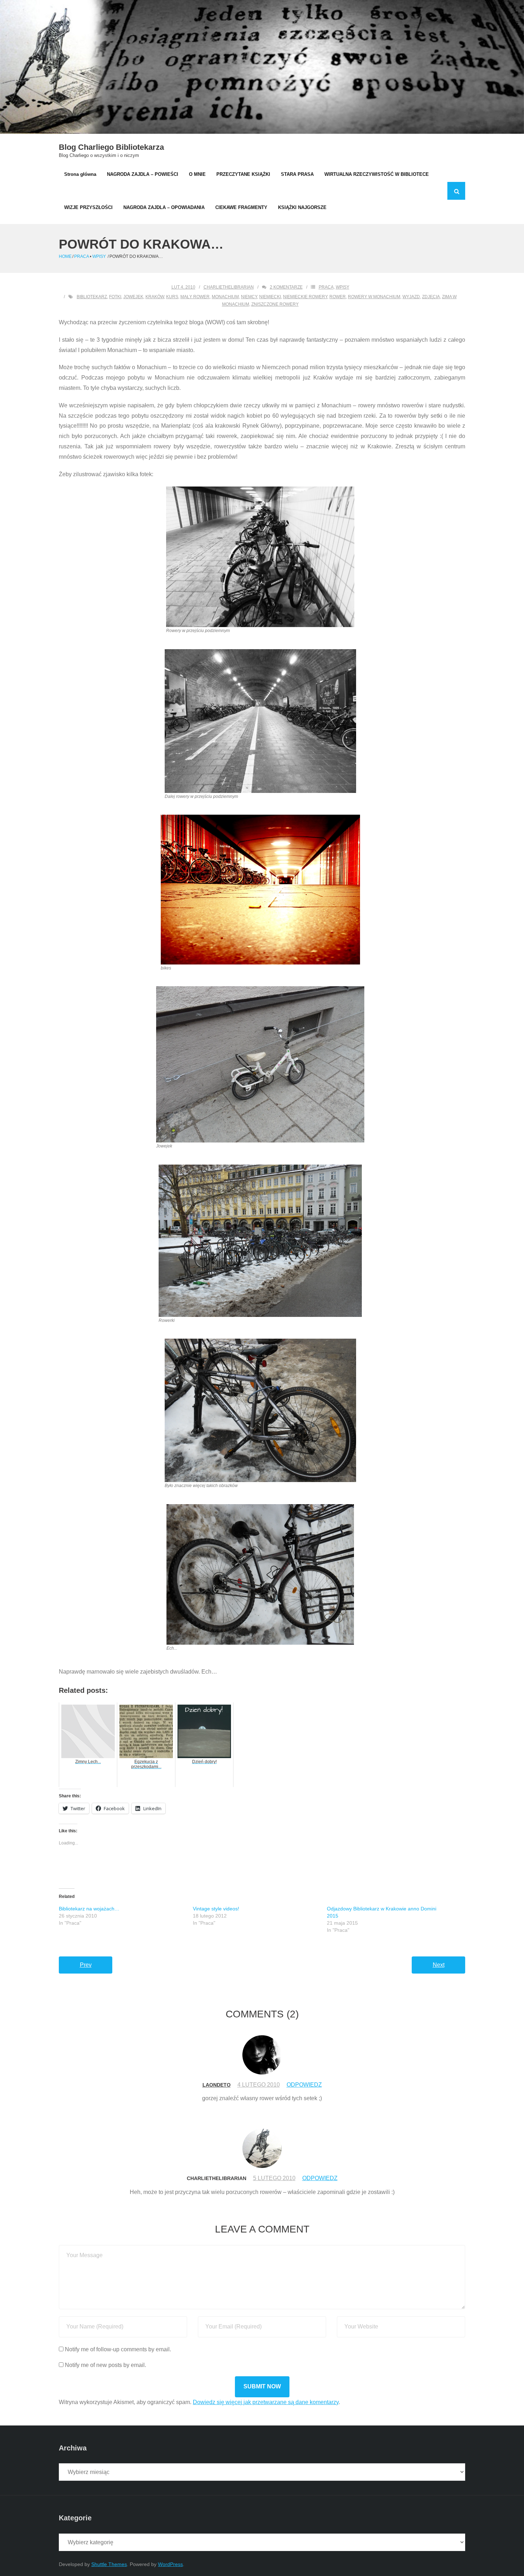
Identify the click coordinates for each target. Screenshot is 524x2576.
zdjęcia (431, 297)
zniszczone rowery (275, 304)
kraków (155, 297)
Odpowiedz (304, 2085)
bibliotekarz (92, 297)
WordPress (170, 2564)
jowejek (133, 297)
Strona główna (80, 174)
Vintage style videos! (216, 1909)
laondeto (217, 2085)
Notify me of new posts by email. (106, 2365)
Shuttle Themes (109, 2564)
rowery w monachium (374, 297)
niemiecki (270, 297)
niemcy (249, 297)
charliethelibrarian (229, 287)
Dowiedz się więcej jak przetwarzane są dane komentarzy (266, 2402)
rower (338, 297)
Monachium (225, 297)
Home (65, 256)
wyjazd (411, 297)
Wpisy (99, 256)
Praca (81, 256)
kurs (172, 297)
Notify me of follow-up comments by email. (118, 2349)
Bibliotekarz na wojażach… (89, 1909)
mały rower (195, 297)
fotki (115, 297)
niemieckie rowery (305, 297)
